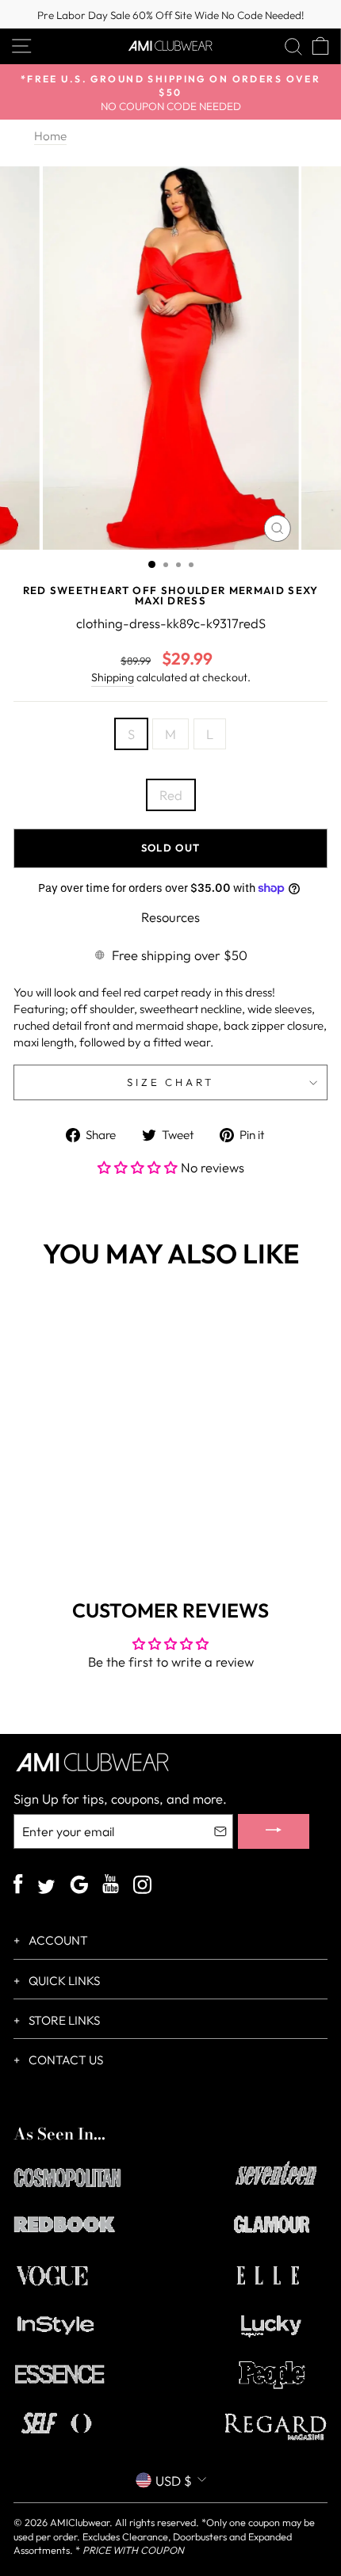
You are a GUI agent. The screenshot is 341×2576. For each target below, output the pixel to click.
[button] (139, 1167)
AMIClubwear (80, 2522)
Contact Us (65, 2060)
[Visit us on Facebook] (18, 1886)
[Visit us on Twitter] (46, 1888)
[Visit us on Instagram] (142, 1886)
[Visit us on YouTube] (111, 1886)
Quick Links (63, 1981)
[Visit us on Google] (79, 1886)
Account (57, 1940)
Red (171, 795)
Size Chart (171, 1082)
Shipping (113, 677)
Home (50, 136)
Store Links (63, 2020)
